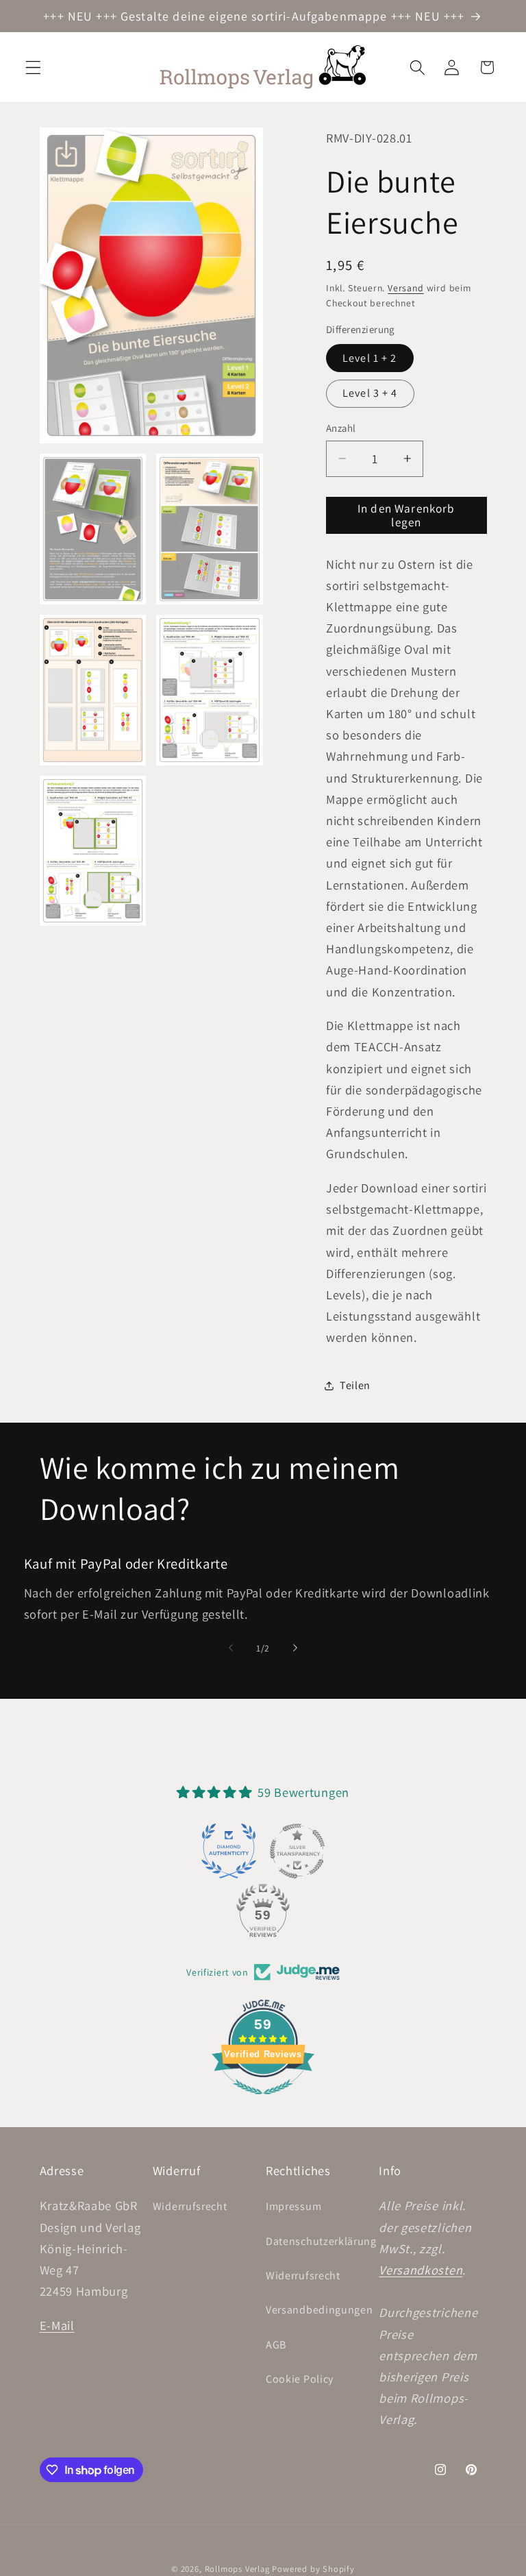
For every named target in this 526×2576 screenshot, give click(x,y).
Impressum (293, 2206)
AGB (276, 2345)
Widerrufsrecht (190, 2206)
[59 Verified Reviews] (263, 2100)
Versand (406, 288)
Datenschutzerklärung (321, 2241)
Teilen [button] (355, 1385)
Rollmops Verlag (237, 2569)
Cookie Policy (300, 2379)
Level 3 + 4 (370, 393)
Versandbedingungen (319, 2310)
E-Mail (57, 2325)
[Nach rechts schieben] (295, 1648)
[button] (33, 68)
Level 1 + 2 (370, 358)
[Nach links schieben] (231, 1648)
